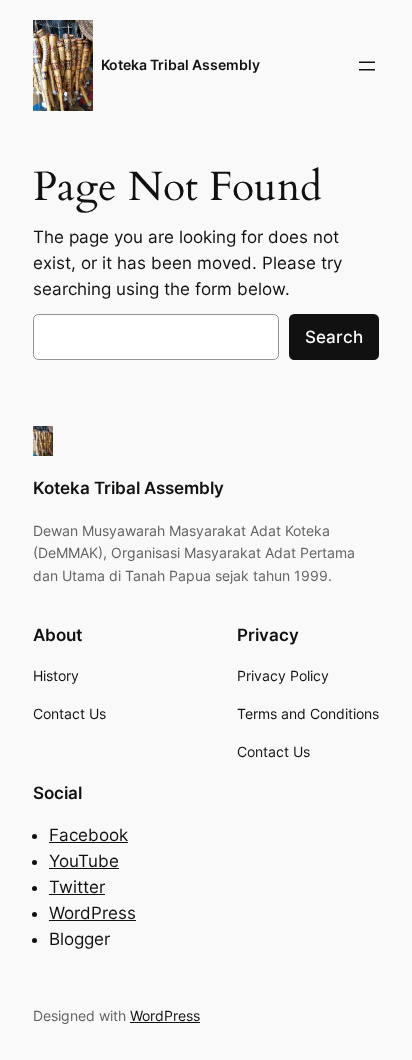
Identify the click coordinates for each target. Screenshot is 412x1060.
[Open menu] (367, 66)
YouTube (84, 861)
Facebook (88, 835)
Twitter (77, 887)
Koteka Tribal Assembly (180, 64)
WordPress (92, 913)
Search (334, 337)
